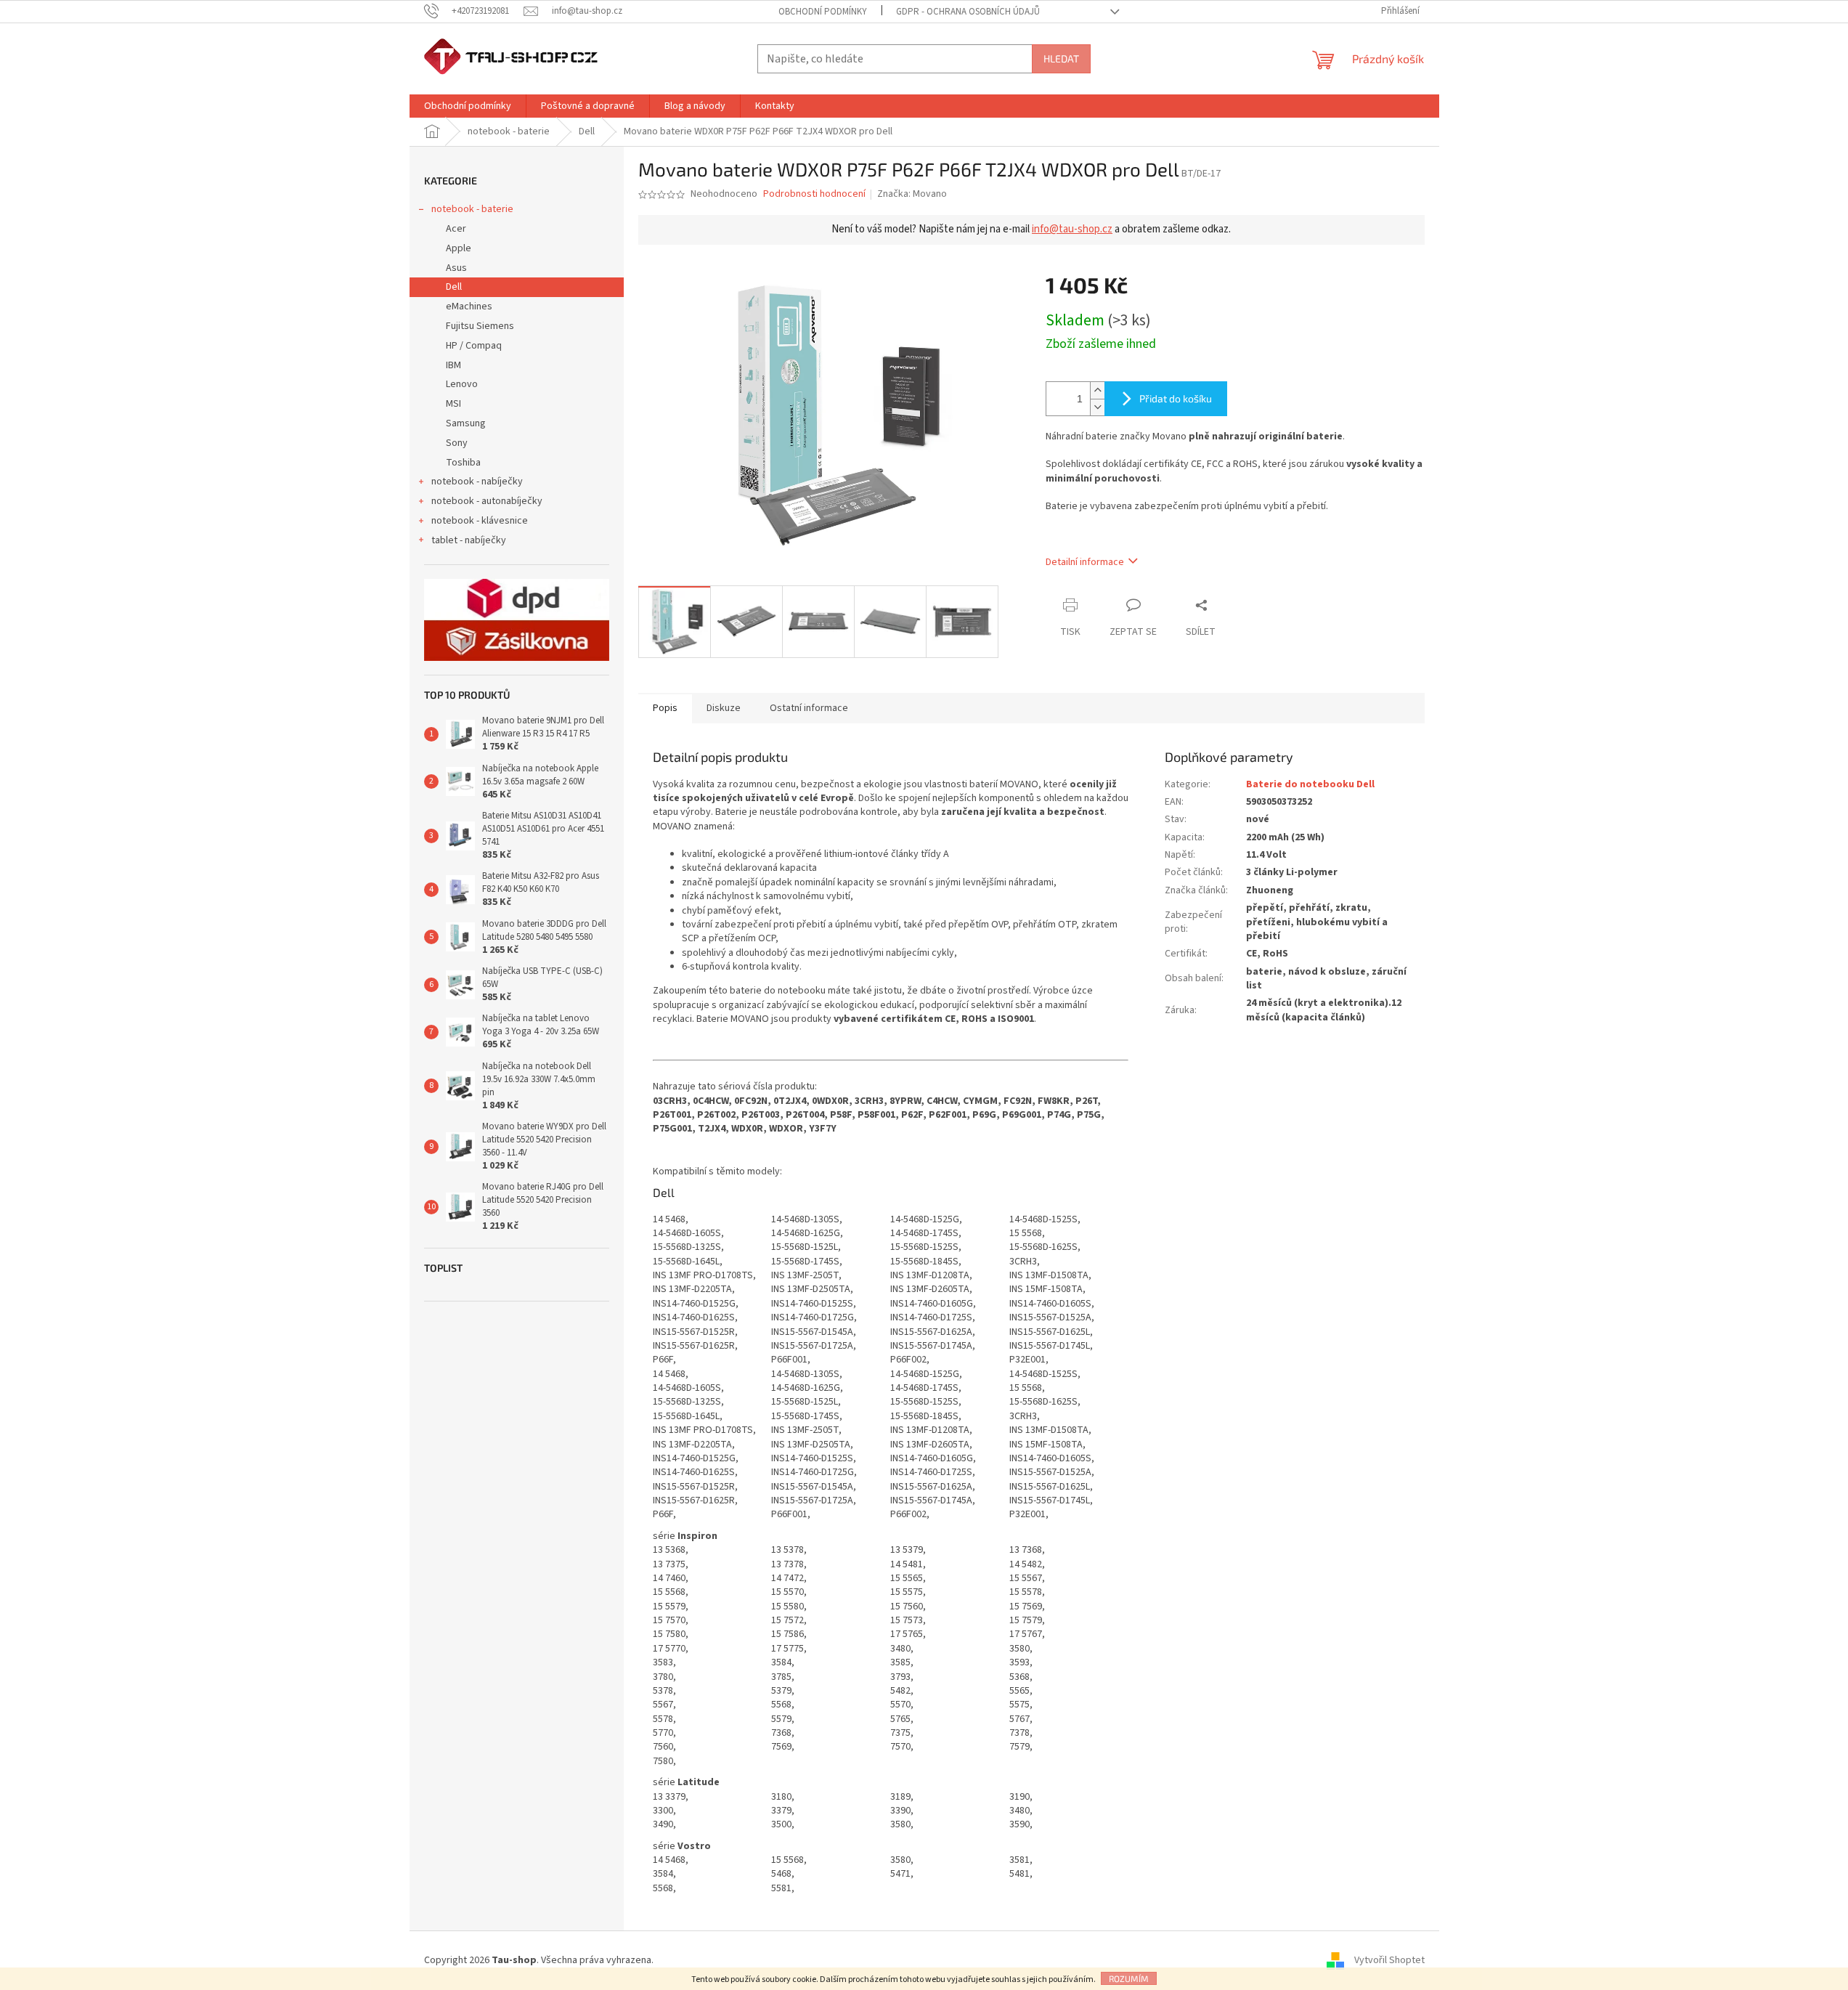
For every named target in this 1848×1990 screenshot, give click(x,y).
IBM (453, 365)
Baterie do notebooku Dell (1310, 784)
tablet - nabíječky (469, 540)
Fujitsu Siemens (480, 326)
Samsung (466, 423)
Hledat (1061, 58)
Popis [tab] (665, 708)
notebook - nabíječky (477, 482)
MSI (453, 404)
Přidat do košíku (1176, 398)
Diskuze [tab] (724, 708)
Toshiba (463, 463)
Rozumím (1129, 1978)
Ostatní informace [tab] (809, 708)
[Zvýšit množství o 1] (1097, 390)
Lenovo (462, 384)
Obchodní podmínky (823, 12)
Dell (454, 287)
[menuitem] (468, 106)
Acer (456, 229)
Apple (459, 248)
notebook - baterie (472, 209)
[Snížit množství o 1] (1097, 407)
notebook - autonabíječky (487, 501)
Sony (457, 443)
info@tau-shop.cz (1072, 229)
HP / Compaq (474, 346)
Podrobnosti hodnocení (814, 194)
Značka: (912, 194)
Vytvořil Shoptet (1389, 1960)
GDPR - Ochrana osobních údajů (968, 12)
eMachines (469, 306)
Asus (456, 268)
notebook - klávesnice (480, 521)
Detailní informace (1085, 562)
